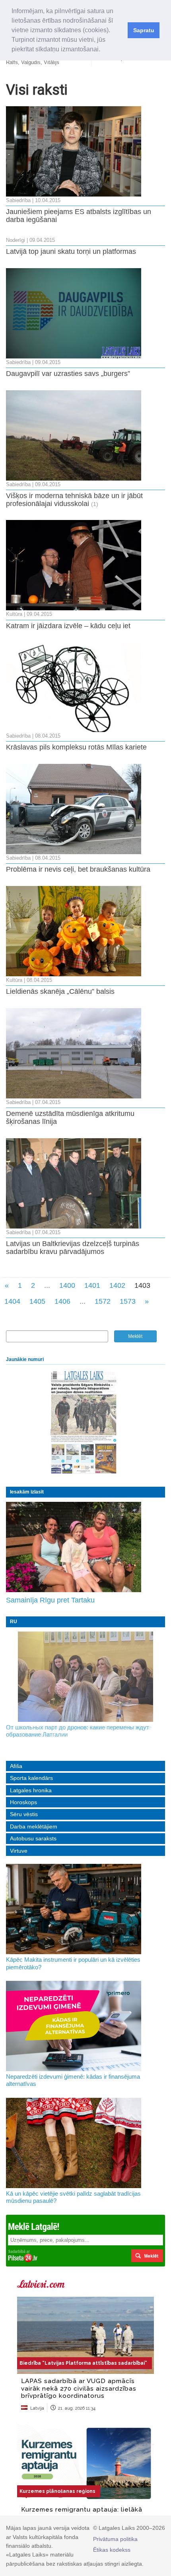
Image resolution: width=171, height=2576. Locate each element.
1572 (103, 1301)
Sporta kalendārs (31, 1778)
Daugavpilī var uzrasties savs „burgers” (68, 374)
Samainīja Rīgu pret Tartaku (50, 1600)
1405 (37, 1301)
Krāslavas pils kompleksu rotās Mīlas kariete (76, 747)
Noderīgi (16, 240)
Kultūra (14, 614)
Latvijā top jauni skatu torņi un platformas (71, 251)
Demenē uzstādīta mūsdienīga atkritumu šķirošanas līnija (70, 1118)
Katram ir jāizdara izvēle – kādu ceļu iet (68, 626)
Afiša (16, 1766)
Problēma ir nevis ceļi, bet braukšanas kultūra (78, 869)
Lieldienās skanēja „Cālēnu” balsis (60, 991)
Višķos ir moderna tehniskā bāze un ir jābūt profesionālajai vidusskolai (74, 500)
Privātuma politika (115, 2539)
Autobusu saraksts (33, 1838)
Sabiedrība (18, 201)
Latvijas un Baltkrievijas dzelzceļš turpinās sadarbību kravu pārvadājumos (73, 1248)
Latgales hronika (31, 1790)
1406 (62, 1301)
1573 (128, 1301)
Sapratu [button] (144, 30)
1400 (67, 1285)
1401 (92, 1285)
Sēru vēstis (24, 1814)
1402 (117, 1285)
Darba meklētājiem (34, 1826)
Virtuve (19, 1851)
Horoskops (23, 1802)
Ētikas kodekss (112, 2550)
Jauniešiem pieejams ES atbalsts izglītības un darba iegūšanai (79, 216)
